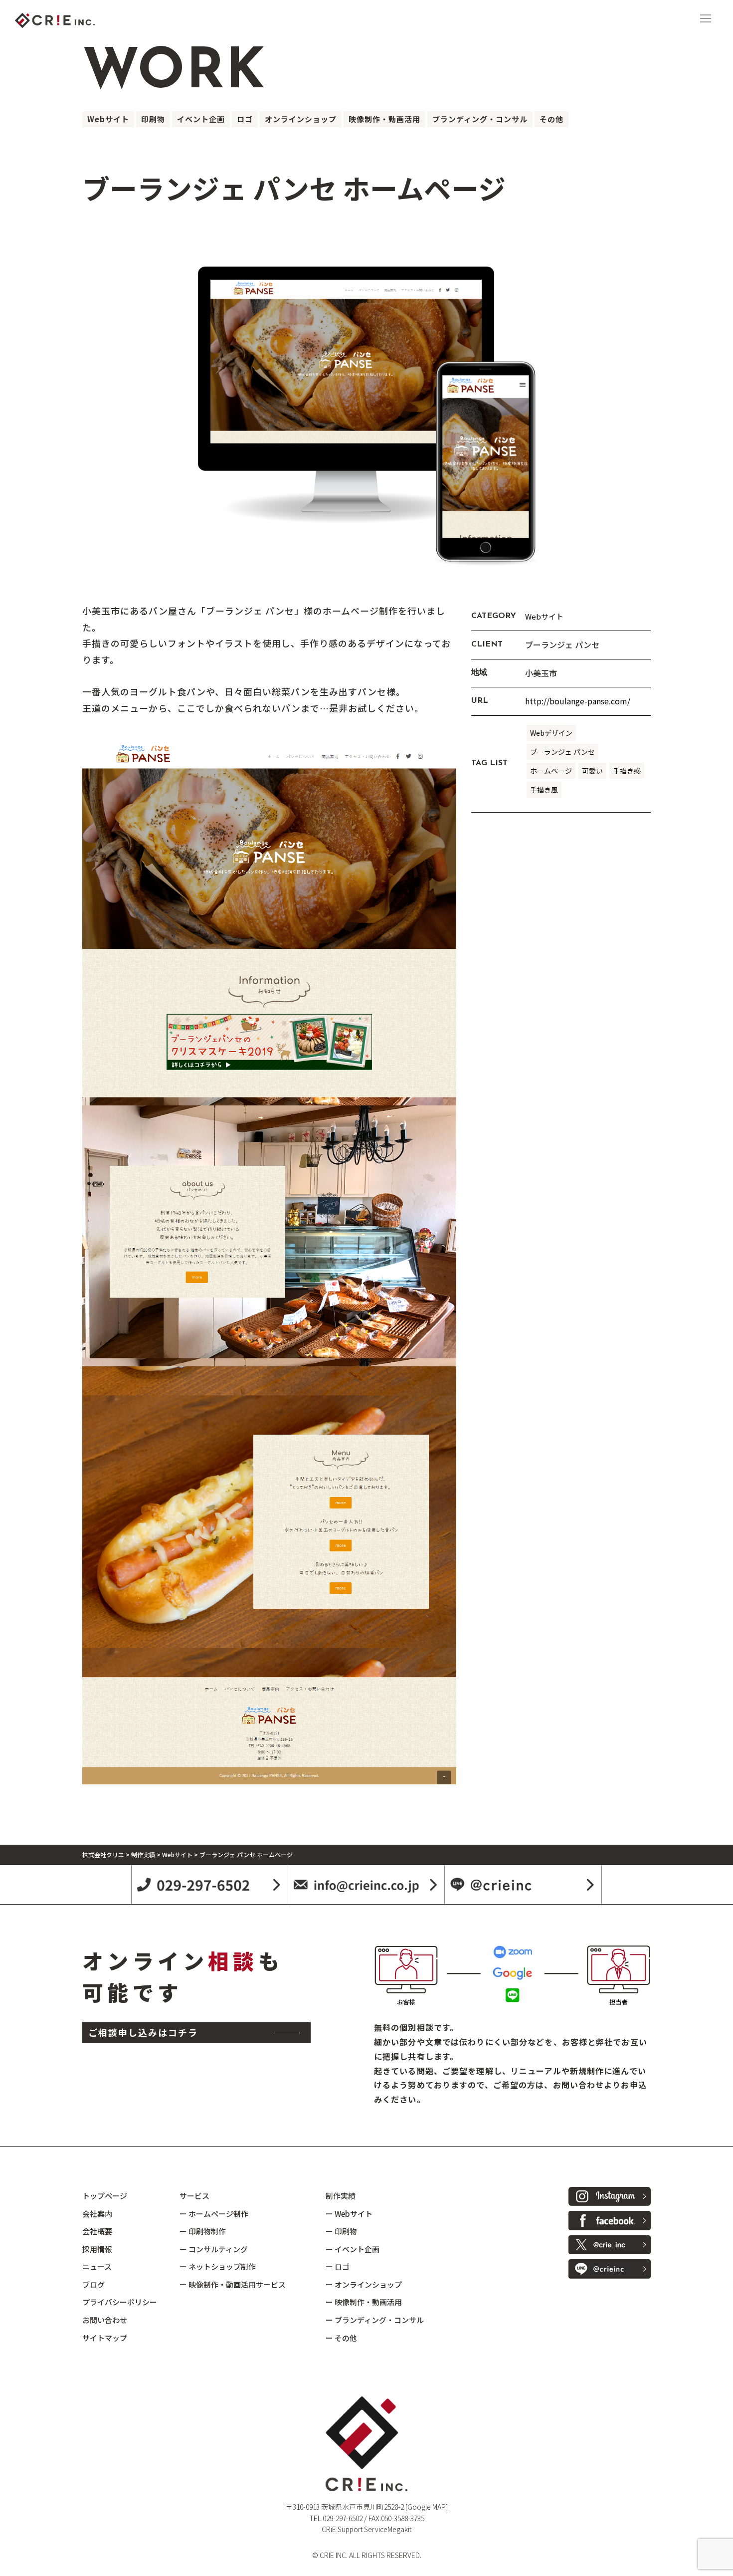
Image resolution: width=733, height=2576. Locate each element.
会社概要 (97, 2231)
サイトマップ (105, 2338)
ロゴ (245, 119)
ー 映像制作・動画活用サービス (233, 2284)
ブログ (93, 2284)
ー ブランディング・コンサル (375, 2320)
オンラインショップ (301, 119)
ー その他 (341, 2338)
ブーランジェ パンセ (562, 752)
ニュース (97, 2266)
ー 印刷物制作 (203, 2231)
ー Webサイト (349, 2214)
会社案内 (97, 2214)
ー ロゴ (338, 2266)
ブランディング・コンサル (480, 119)
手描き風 (544, 790)
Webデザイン (551, 733)
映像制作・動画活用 (384, 119)
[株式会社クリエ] (72, 18)
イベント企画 (201, 119)
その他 (551, 119)
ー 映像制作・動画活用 (364, 2302)
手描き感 (627, 771)
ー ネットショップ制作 (218, 2266)
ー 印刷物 (341, 2231)
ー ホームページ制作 (214, 2214)
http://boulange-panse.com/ (578, 701)
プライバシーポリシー (120, 2302)
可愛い (592, 771)
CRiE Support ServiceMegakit (366, 2529)
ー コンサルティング (214, 2249)
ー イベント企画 (353, 2249)
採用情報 (97, 2249)
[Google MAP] (427, 2507)
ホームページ (551, 771)
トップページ (105, 2196)
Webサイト (108, 119)
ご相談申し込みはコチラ (143, 2032)
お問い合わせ (105, 2320)
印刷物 (153, 119)
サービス (194, 2196)
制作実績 (341, 2196)
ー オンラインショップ (364, 2284)
